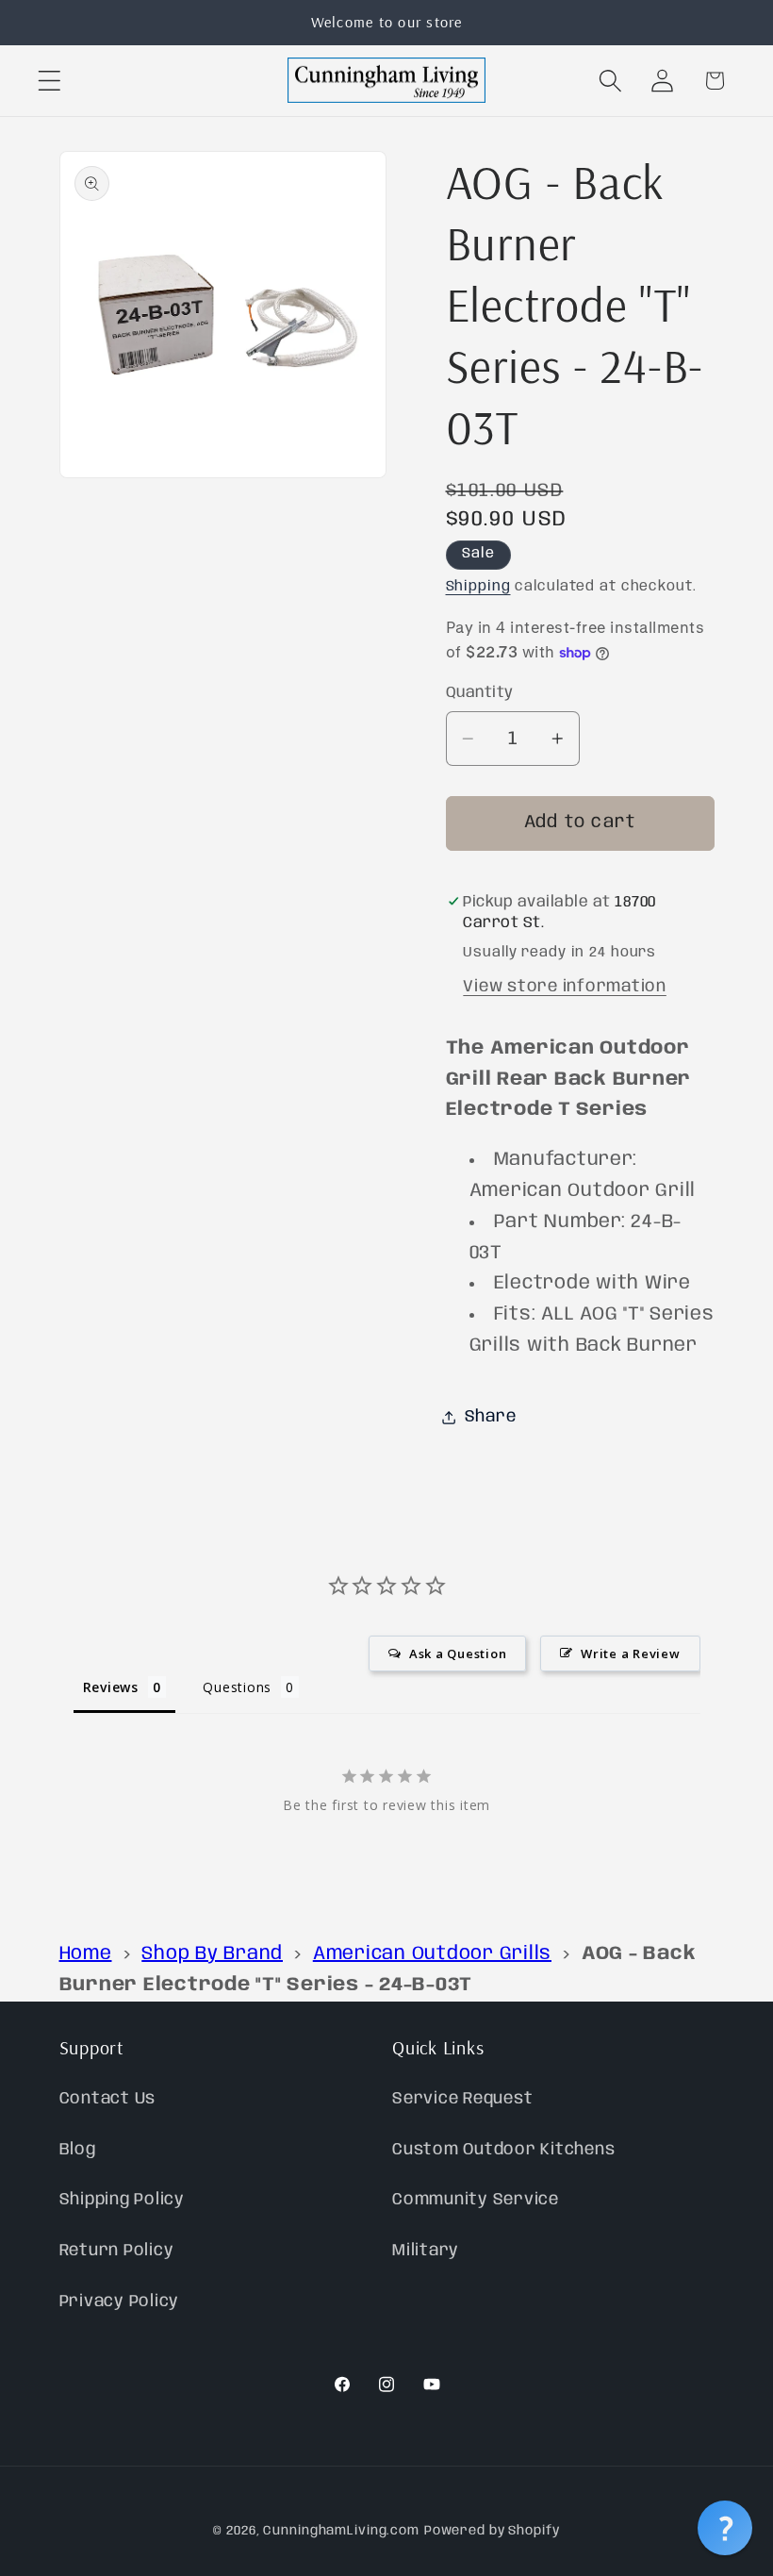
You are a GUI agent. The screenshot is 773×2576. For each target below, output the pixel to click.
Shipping (478, 587)
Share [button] (491, 1417)
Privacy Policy (120, 2302)
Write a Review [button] (631, 1654)
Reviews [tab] (111, 1687)
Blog (78, 2150)
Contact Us (108, 2099)
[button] (49, 81)
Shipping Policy (122, 2200)
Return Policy (117, 2251)
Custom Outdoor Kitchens (503, 2150)
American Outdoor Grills (432, 1954)
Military (426, 2251)
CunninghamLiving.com (341, 2531)
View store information (565, 987)
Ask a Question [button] (458, 1654)
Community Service (476, 2200)
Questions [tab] (237, 1687)
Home (86, 1954)
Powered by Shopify (492, 2531)
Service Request (462, 2099)
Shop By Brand (212, 1954)
